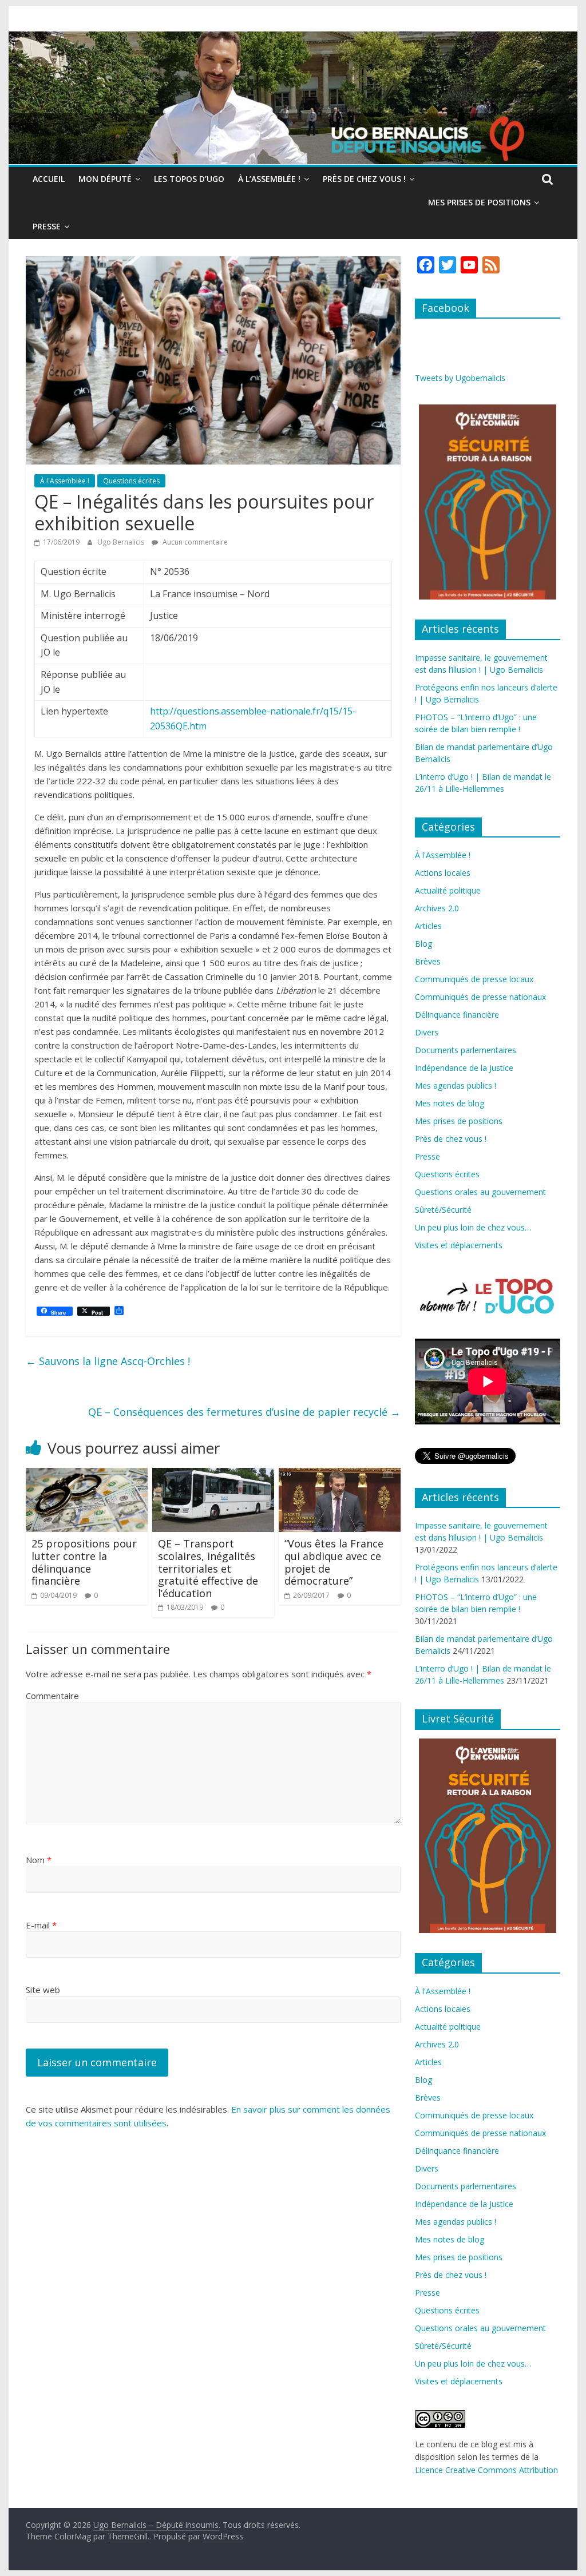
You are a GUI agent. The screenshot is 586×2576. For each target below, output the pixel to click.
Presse (47, 226)
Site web (43, 1990)
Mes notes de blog (450, 1103)
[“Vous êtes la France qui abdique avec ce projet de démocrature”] (340, 1475)
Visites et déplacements (459, 1245)
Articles (428, 926)
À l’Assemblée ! (269, 179)
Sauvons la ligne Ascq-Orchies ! (108, 1361)
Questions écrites (131, 481)
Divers (427, 1032)
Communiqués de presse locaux (474, 979)
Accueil (49, 179)
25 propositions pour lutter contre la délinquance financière (84, 1562)
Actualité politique (448, 890)
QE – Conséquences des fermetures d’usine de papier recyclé (244, 1412)
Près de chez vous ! (364, 179)
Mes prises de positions (479, 202)
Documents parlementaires (466, 1050)
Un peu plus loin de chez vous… (473, 1227)
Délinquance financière (457, 1015)
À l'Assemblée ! (65, 481)
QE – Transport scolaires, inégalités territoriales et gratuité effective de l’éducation (208, 1568)
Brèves (428, 961)
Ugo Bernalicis (122, 542)
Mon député (105, 179)
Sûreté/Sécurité (443, 1210)
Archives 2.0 (437, 908)
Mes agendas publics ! (456, 1085)
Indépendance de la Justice (464, 1068)
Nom (39, 1860)
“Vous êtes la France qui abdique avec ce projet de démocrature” (334, 1562)
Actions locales (443, 873)
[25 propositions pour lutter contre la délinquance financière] (87, 1475)
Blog (423, 944)
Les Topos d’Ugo (189, 179)
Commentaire (52, 1696)
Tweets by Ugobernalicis (460, 378)
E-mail (41, 1925)
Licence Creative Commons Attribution (486, 2470)
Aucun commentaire (194, 542)
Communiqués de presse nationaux (480, 997)
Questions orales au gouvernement (480, 1192)
